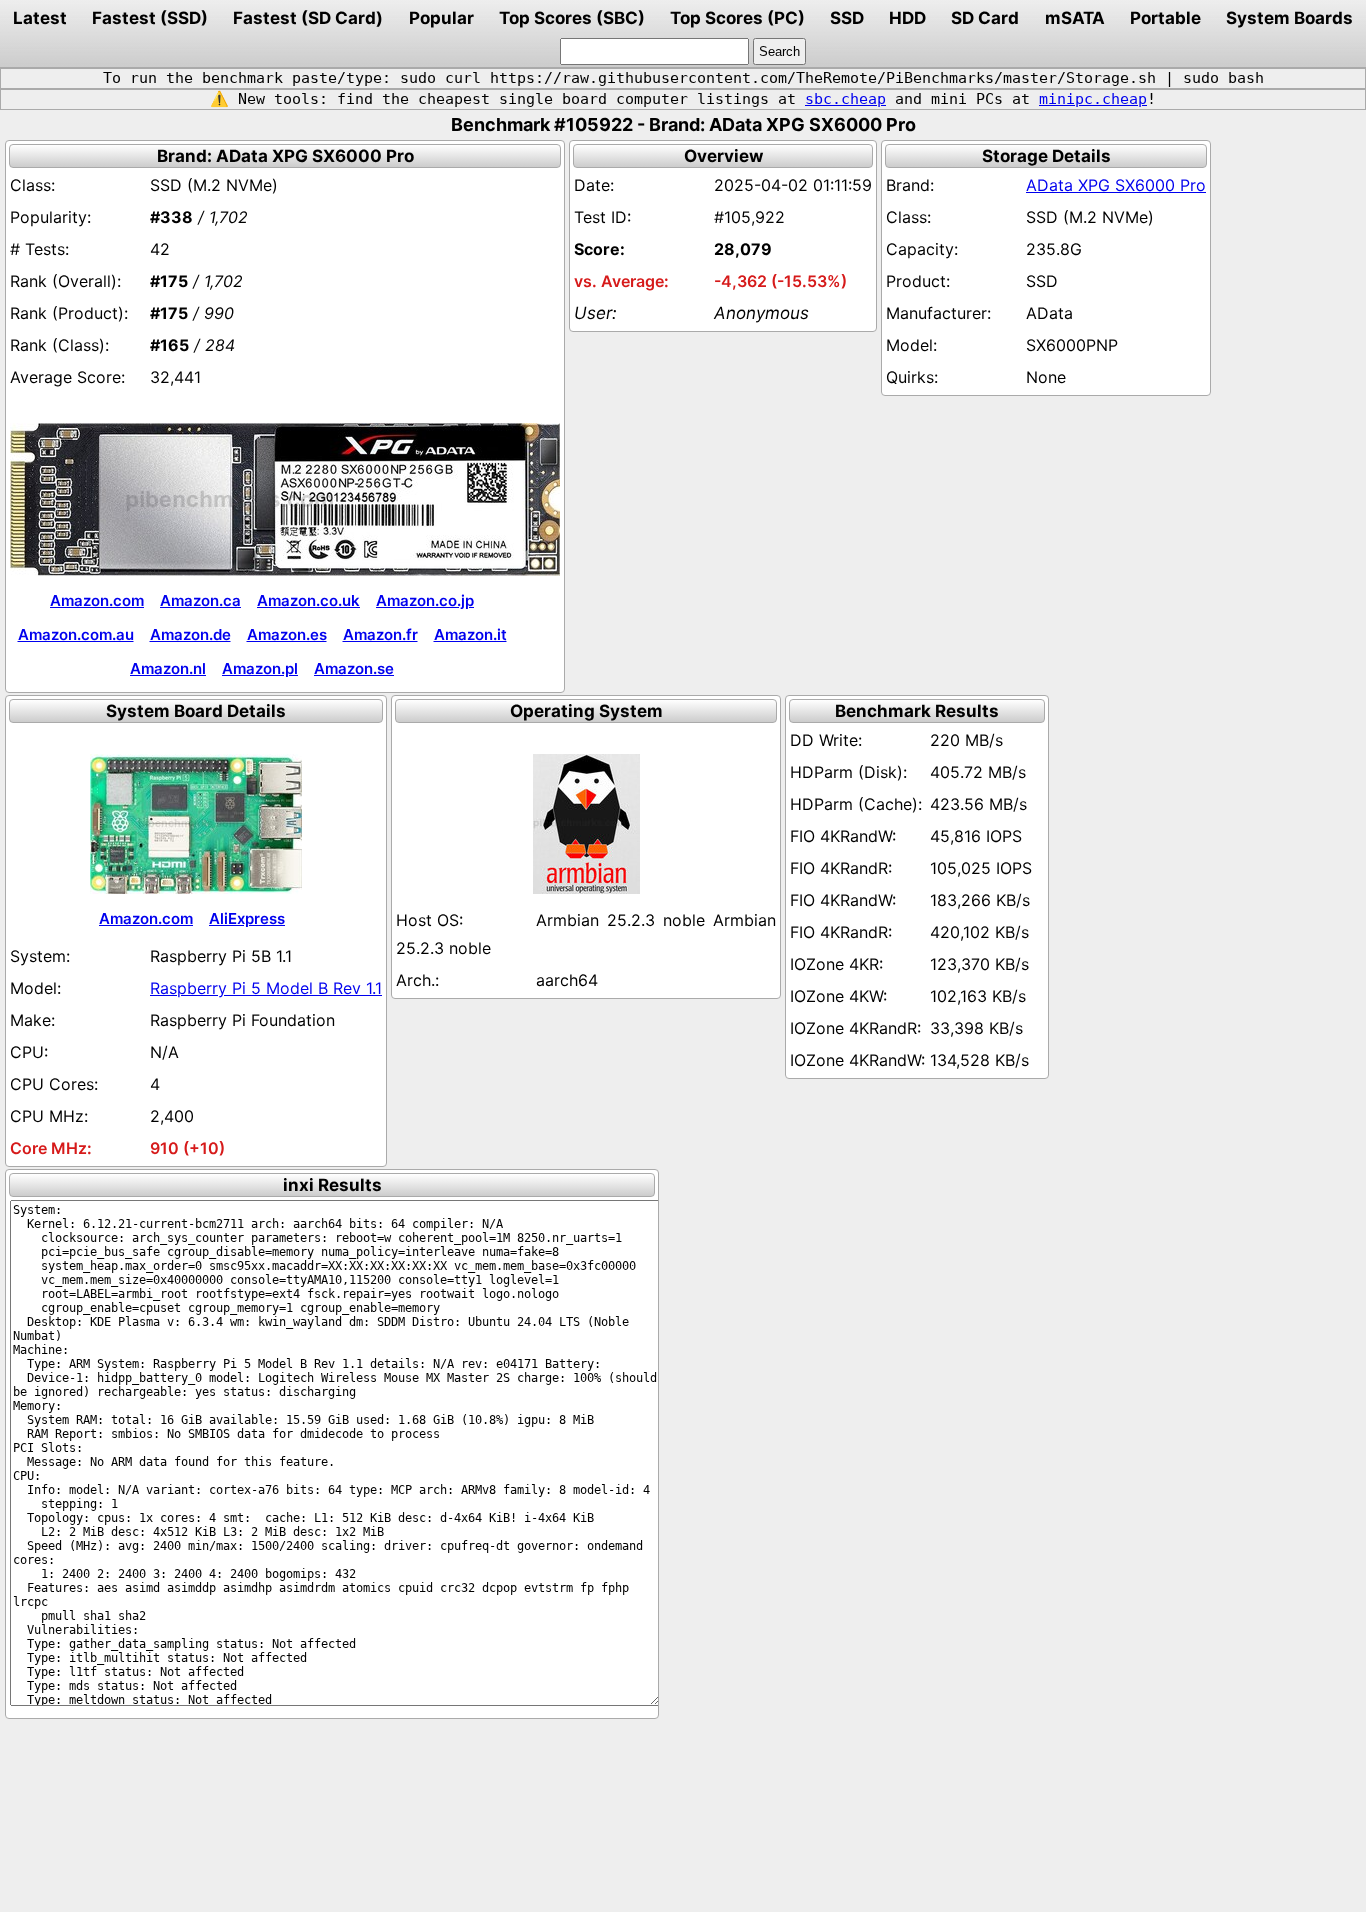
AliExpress (247, 918)
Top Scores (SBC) (572, 18)
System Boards (1289, 18)
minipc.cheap (1093, 99)
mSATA (1075, 18)
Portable (1165, 18)
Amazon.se (354, 668)
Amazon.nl (168, 668)
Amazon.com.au (76, 634)
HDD (907, 18)
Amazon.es (287, 634)
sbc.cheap (845, 99)
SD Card (985, 18)
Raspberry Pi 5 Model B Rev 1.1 (266, 988)
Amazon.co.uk (308, 600)
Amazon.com (97, 600)
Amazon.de (190, 634)
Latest (40, 18)
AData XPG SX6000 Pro (1116, 185)
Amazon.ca (200, 600)
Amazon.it (470, 634)
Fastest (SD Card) (308, 18)
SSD (847, 18)
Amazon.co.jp (425, 600)
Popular (441, 18)
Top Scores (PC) (737, 18)
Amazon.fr (380, 634)
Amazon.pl (260, 668)
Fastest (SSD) (150, 18)
